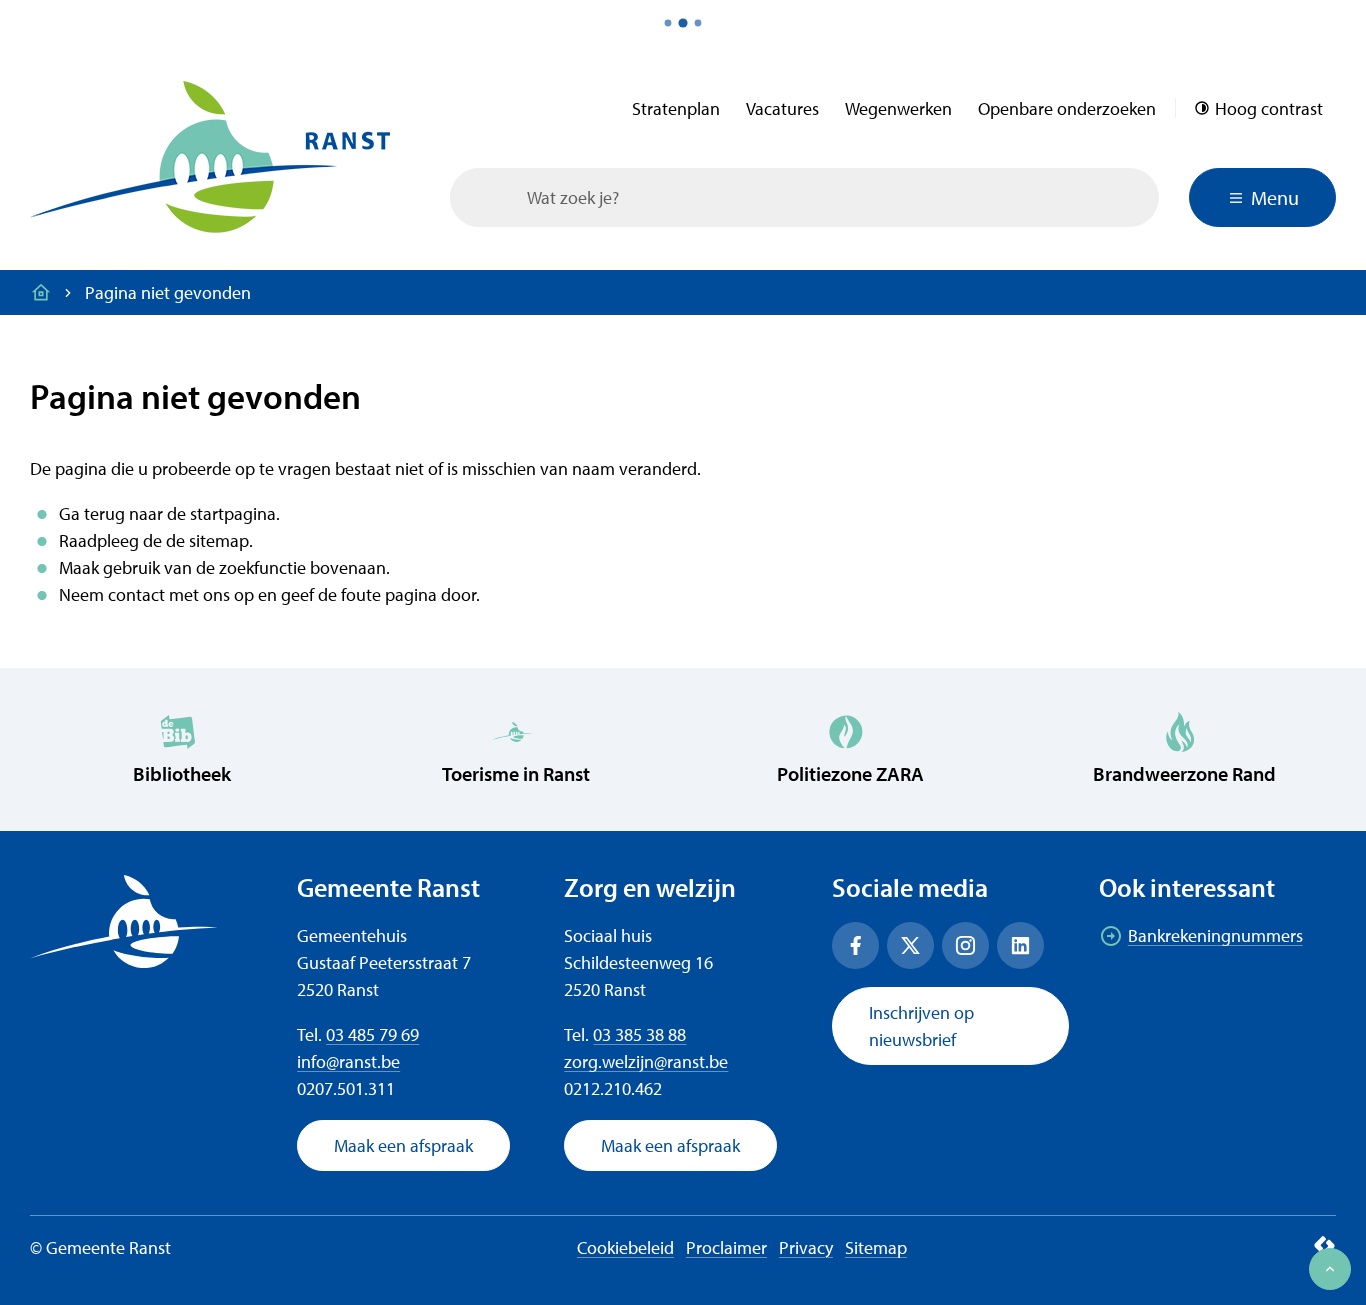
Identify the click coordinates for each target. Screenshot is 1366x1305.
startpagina (233, 513)
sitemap (219, 540)
